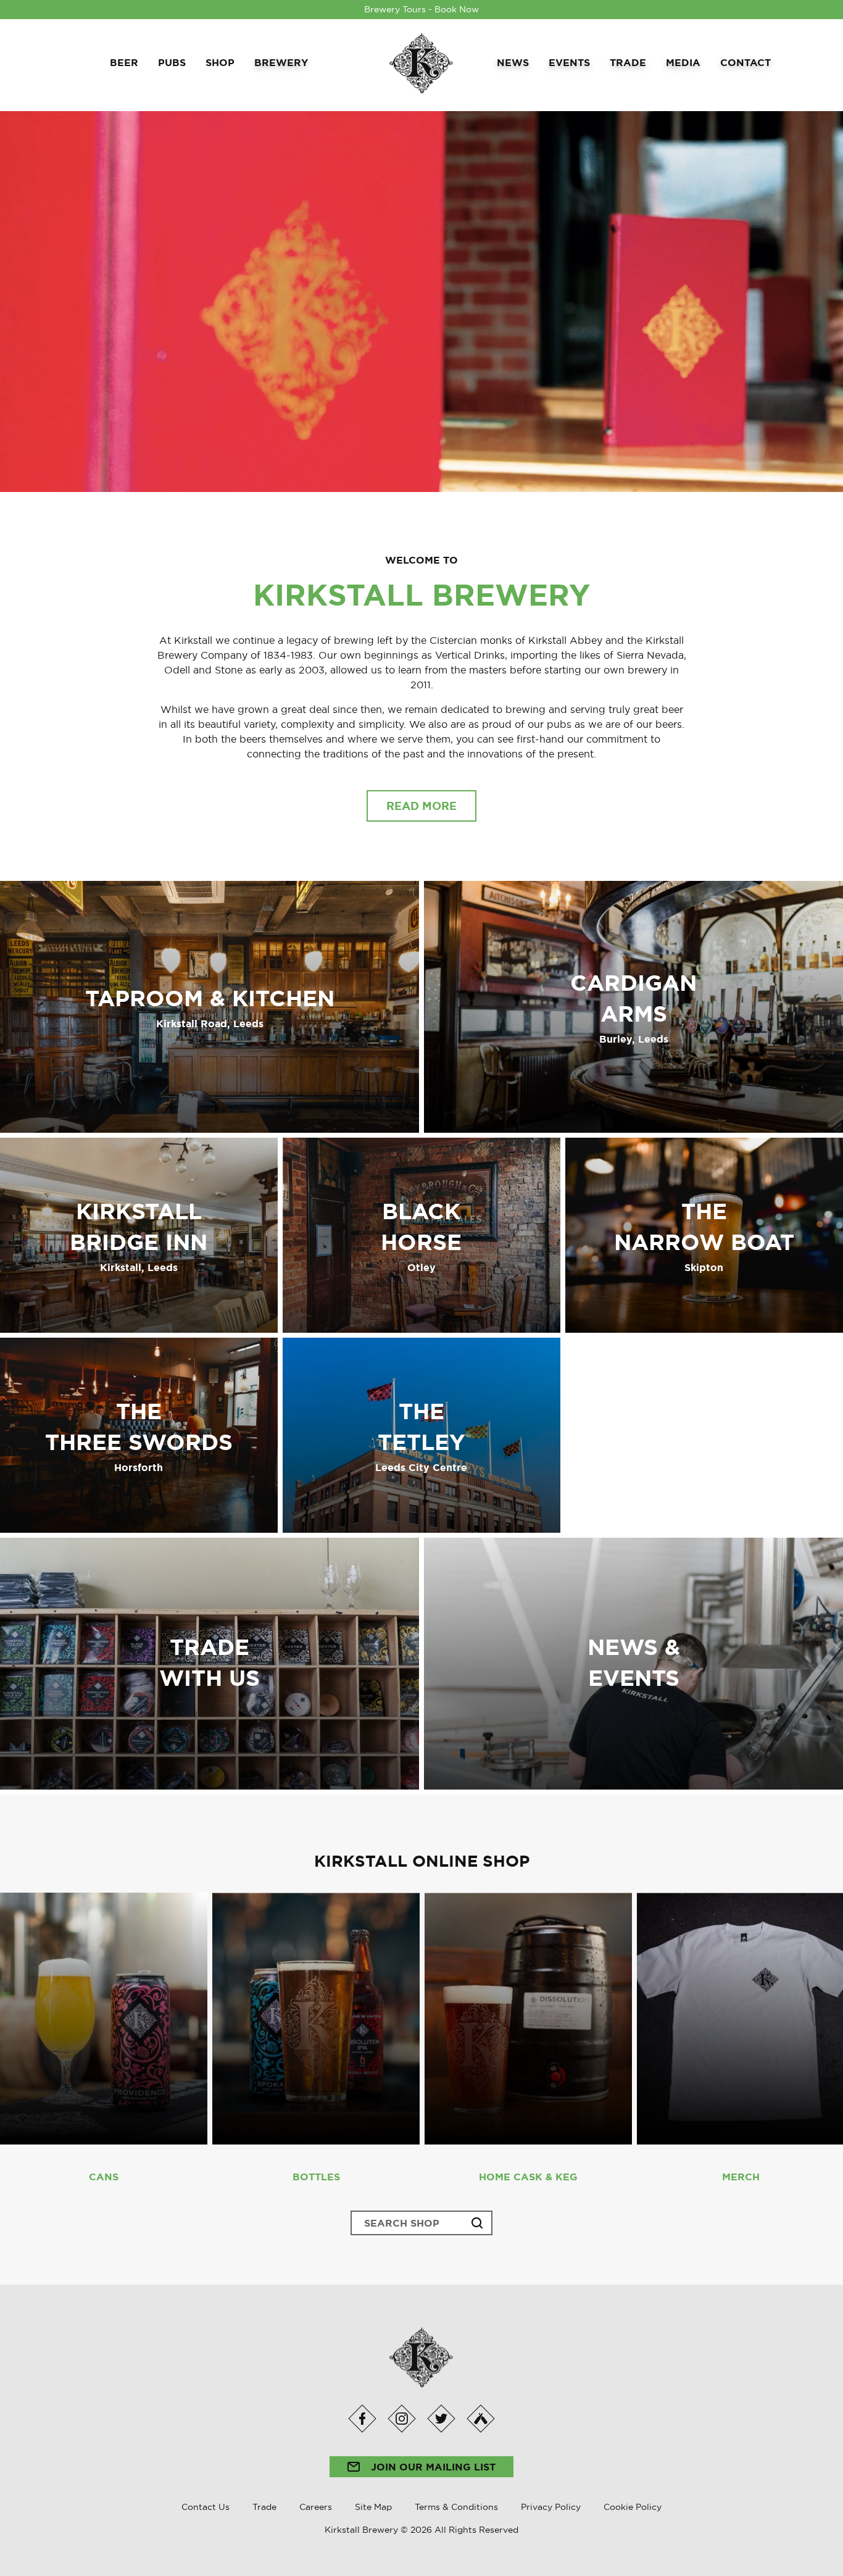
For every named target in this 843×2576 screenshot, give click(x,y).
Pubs (172, 62)
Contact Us (206, 2507)
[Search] (477, 2223)
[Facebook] (362, 2419)
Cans (104, 2177)
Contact (745, 62)
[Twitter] (441, 2419)
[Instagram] (401, 2419)
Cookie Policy (633, 2507)
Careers (316, 2507)
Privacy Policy (551, 2507)
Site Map (373, 2507)
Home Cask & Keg (528, 2177)
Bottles (316, 2177)
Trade (628, 62)
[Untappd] (480, 2419)
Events (569, 62)
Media (683, 62)
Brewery (281, 62)
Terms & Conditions (456, 2507)
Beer (124, 62)
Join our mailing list (432, 2467)
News (513, 62)
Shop (220, 62)
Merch (741, 2177)
